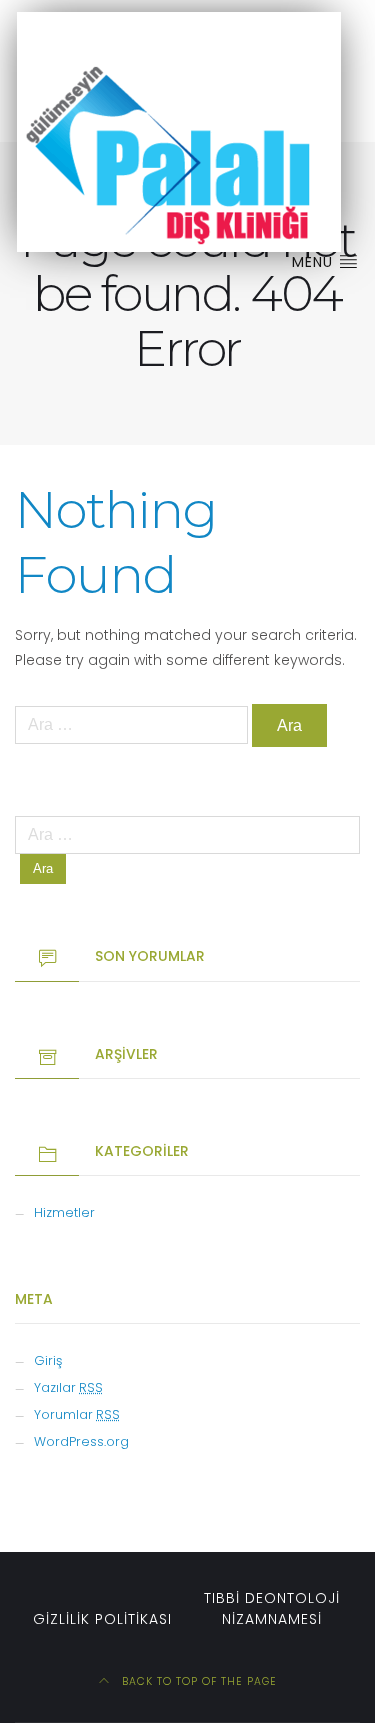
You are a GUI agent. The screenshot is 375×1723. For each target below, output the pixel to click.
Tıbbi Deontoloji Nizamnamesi (272, 1608)
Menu (315, 262)
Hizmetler (64, 1212)
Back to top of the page (197, 1681)
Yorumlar (77, 1414)
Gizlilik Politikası (102, 1619)
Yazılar (68, 1387)
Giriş (48, 1360)
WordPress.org (81, 1441)
